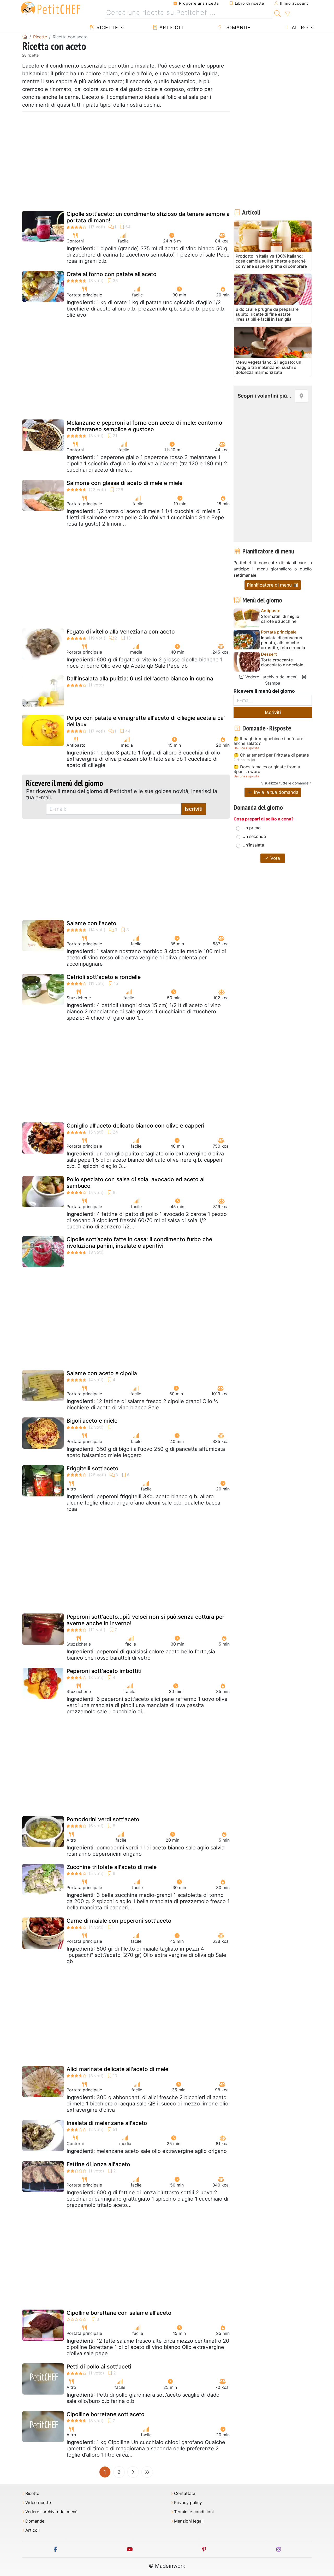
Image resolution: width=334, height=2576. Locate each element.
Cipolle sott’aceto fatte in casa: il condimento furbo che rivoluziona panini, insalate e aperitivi (139, 1243)
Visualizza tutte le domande (285, 783)
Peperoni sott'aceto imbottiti (104, 1671)
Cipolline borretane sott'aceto (106, 2414)
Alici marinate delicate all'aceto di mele (117, 2069)
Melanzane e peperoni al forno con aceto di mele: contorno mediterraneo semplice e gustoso (144, 426)
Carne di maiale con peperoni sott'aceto (119, 1921)
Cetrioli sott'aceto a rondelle (104, 977)
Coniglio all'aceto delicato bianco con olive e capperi (135, 1126)
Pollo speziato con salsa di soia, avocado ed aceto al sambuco (136, 1183)
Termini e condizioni (194, 2512)
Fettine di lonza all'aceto (98, 2164)
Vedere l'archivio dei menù (271, 677)
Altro (299, 28)
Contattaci (184, 2493)
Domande (237, 28)
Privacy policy (188, 2503)
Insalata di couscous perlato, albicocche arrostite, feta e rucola (283, 643)
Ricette (107, 28)
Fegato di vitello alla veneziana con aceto (121, 632)
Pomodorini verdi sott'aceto (103, 1819)
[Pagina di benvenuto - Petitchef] (25, 37)
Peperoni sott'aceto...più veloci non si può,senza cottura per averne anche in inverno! (145, 1620)
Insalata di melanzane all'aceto (107, 2123)
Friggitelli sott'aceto (93, 1468)
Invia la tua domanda (276, 792)
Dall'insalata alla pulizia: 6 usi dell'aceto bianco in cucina (140, 678)
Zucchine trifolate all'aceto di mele (112, 1867)
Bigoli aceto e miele (92, 1421)
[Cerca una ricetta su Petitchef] (278, 13)
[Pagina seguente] (133, 2472)
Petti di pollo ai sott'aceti (99, 2367)
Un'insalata (253, 845)
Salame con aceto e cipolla (102, 1373)
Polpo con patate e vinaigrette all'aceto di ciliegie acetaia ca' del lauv (146, 721)
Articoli (171, 28)
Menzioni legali (189, 2521)
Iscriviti (194, 809)
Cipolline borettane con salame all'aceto (119, 2313)
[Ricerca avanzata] (287, 14)
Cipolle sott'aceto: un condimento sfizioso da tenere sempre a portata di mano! (148, 217)
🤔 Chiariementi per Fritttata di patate (271, 755)
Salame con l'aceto (91, 923)
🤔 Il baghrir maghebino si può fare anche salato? (268, 741)
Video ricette (38, 2503)
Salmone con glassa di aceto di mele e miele (124, 483)
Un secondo (254, 836)
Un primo (252, 828)
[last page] (147, 2472)
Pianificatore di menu (270, 585)
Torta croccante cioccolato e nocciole (282, 662)
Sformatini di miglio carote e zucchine (280, 619)
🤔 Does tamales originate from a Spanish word (267, 769)
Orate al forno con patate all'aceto (112, 274)
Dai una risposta (246, 748)
